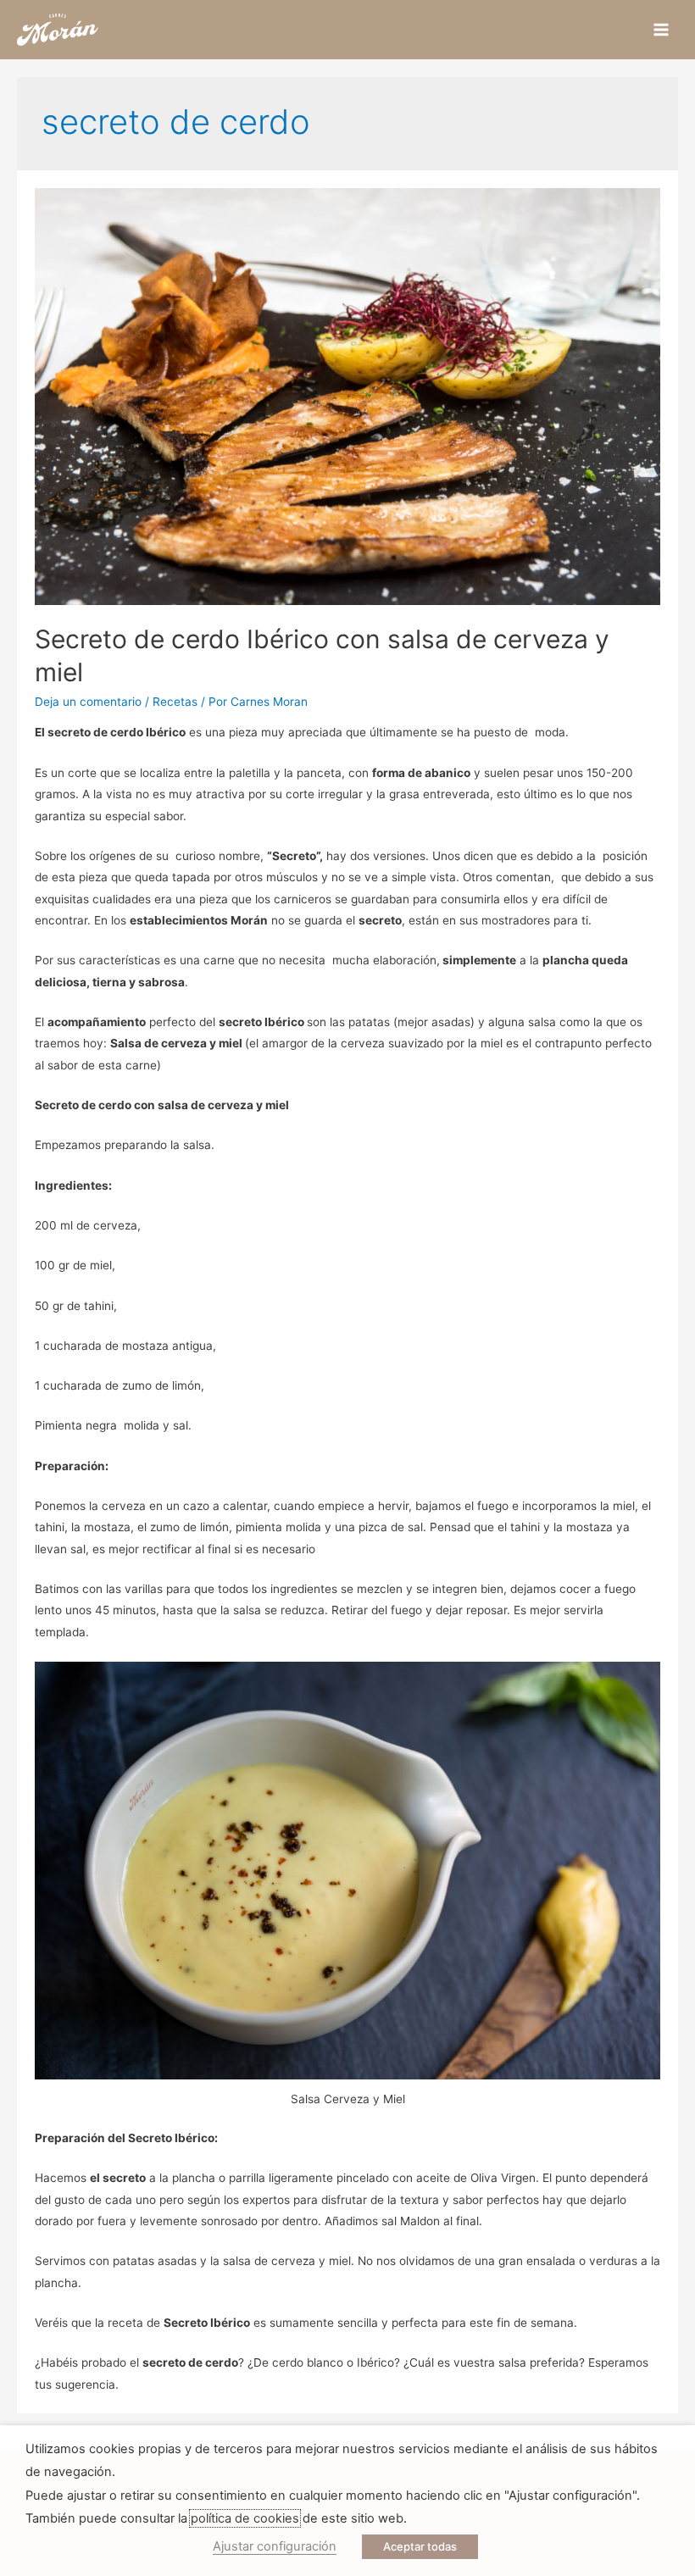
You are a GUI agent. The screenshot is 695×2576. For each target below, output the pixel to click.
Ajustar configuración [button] (275, 2546)
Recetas (175, 702)
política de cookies (245, 2518)
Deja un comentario (88, 702)
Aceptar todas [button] (420, 2546)
